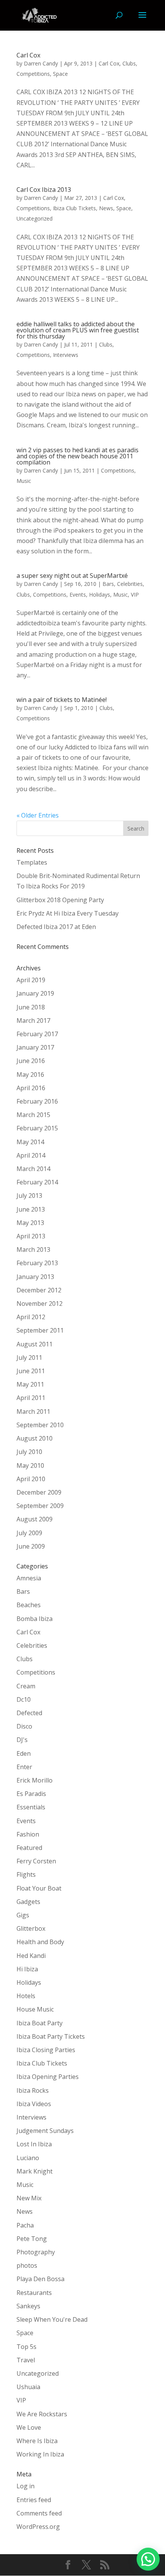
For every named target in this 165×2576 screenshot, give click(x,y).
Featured (29, 1848)
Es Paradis (31, 1794)
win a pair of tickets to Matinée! (62, 700)
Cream (26, 1686)
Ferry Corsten (36, 1861)
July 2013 (29, 1196)
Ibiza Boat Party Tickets (51, 2036)
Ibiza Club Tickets (74, 208)
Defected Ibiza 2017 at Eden (56, 927)
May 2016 (30, 1075)
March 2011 (33, 1411)
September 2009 (40, 1506)
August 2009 (35, 1519)
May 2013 (30, 1223)
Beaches (29, 1605)
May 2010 (30, 1465)
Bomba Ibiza (35, 1619)
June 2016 (31, 1061)
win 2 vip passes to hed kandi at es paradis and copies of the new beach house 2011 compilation (78, 456)
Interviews (66, 355)
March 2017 (33, 1021)
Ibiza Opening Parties (48, 2077)
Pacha (25, 2225)
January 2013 (35, 1277)
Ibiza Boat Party (40, 2023)
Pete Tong (32, 2239)
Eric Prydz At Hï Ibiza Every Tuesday (68, 913)
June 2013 (31, 1209)
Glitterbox (31, 1928)
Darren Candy (41, 63)
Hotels (26, 1996)
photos (27, 2265)
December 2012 (39, 1290)
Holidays (100, 595)
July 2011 (29, 1358)
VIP (135, 595)
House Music (35, 2009)
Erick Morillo (35, 1780)
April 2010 (31, 1479)
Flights (26, 1874)
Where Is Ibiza (37, 2441)
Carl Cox (28, 55)
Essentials (31, 1807)
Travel (26, 2360)
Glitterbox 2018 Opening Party (60, 900)
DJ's (22, 1740)
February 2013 (37, 1263)
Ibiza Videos (34, 2104)
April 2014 (31, 1155)
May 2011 (30, 1384)
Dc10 (24, 1699)
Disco (24, 1726)
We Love (29, 2427)
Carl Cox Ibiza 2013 (44, 190)
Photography (36, 2252)
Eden (24, 1753)
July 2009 (29, 1533)
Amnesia (29, 1578)
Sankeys (28, 2306)
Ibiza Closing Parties (46, 2050)
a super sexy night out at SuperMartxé (72, 576)
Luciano (28, 2158)
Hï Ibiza (27, 1969)
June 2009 (31, 1546)
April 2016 (31, 1088)
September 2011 (40, 1330)
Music (24, 481)
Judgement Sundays (45, 2131)
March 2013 (33, 1250)
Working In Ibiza (40, 2454)
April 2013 (31, 1236)
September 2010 (40, 1425)
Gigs (23, 1915)
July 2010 (29, 1452)
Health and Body (40, 1942)
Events (78, 595)
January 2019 (35, 993)
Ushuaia (28, 2387)
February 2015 (37, 1128)
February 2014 (37, 1182)
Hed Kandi (31, 1956)
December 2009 (39, 1492)
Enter (24, 1767)
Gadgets (28, 1902)
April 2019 (31, 980)
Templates (32, 862)
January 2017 (35, 1047)
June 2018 (31, 1007)
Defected (29, 1713)
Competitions (33, 74)
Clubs (129, 63)
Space (60, 74)
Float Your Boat (39, 1888)
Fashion (28, 1834)
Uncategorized (35, 218)
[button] (148, 2559)
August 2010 (35, 1438)
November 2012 (40, 1304)
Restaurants (34, 2293)
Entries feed (34, 2500)
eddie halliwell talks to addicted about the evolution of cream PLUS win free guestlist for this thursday (78, 330)
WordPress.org (38, 2527)
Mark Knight (35, 2171)
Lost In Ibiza (34, 2144)
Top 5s (26, 2347)
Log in (26, 2486)
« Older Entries (38, 815)
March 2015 (33, 1115)
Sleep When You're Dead (52, 2319)
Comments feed (39, 2513)
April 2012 (31, 1317)
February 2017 (37, 1034)
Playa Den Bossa (40, 2279)
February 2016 (37, 1101)
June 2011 (31, 1371)
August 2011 (35, 1344)
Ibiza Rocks (33, 2090)
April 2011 (31, 1398)
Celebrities (130, 584)
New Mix (29, 2198)
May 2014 (30, 1142)
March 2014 (33, 1169)
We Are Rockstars (42, 2414)
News (106, 208)
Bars (108, 584)
